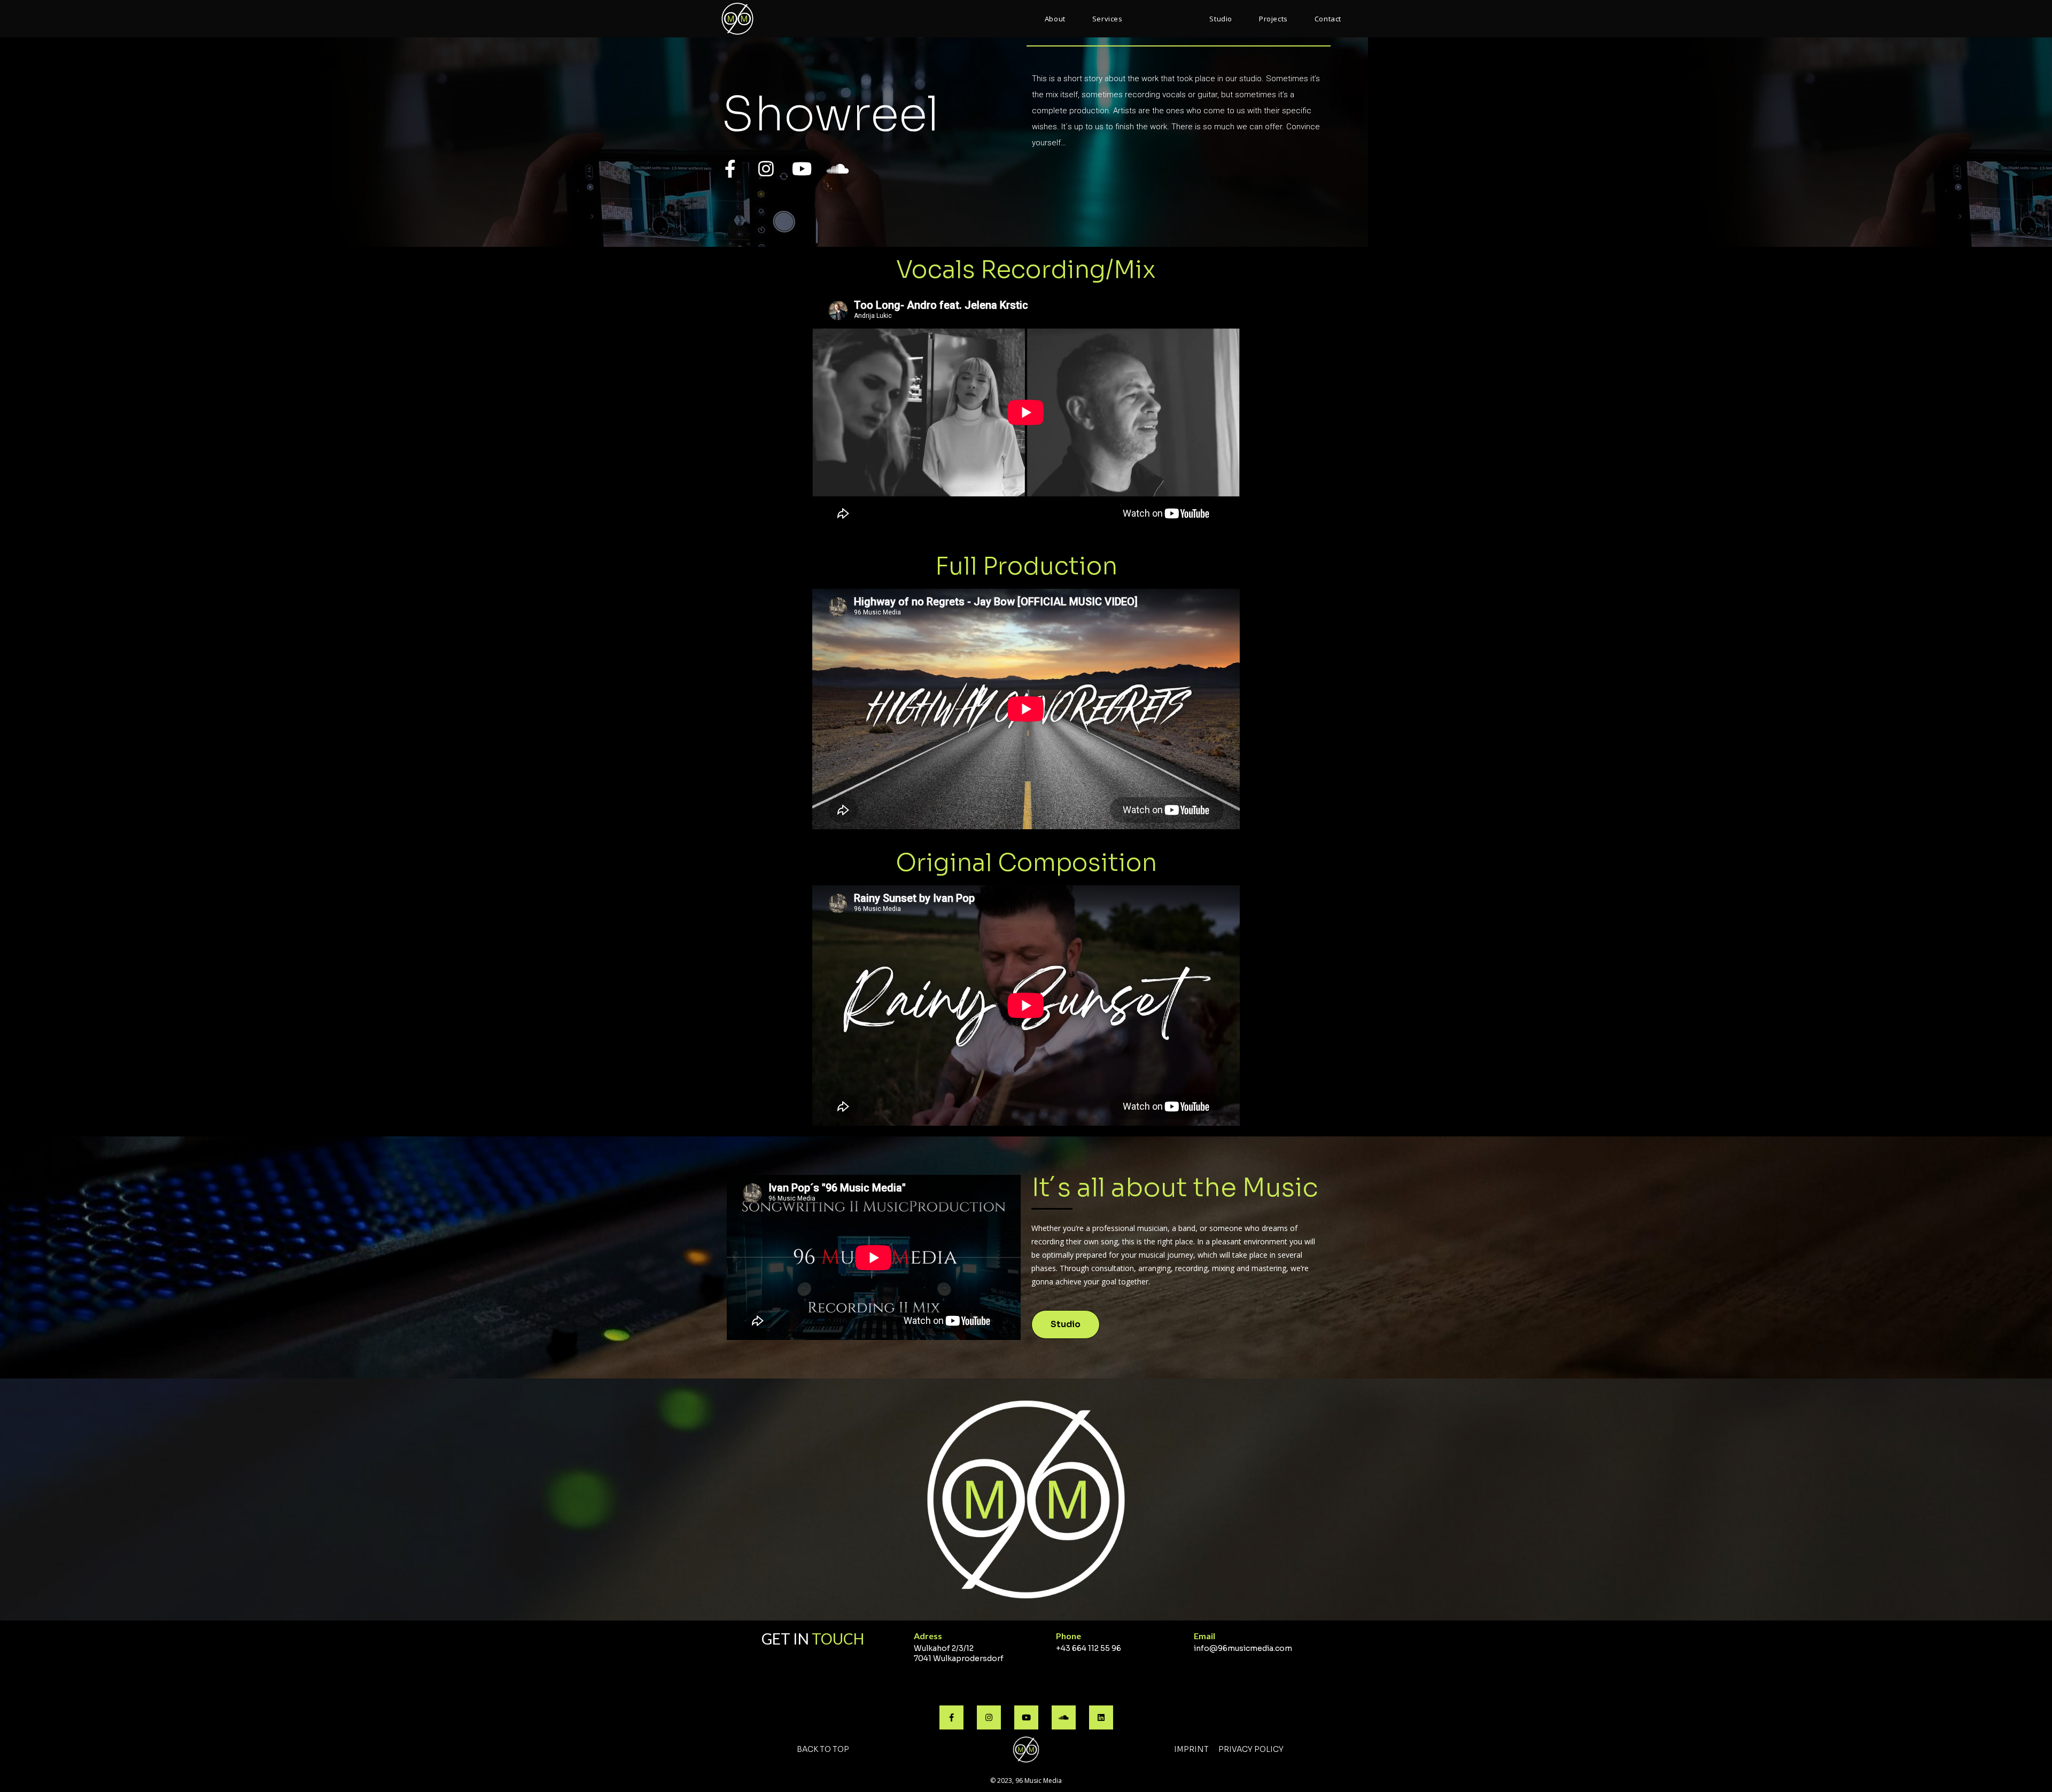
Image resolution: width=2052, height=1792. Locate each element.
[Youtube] (802, 169)
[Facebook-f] (730, 169)
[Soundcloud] (838, 169)
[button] (1066, 1324)
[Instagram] (766, 169)
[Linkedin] (1101, 1717)
